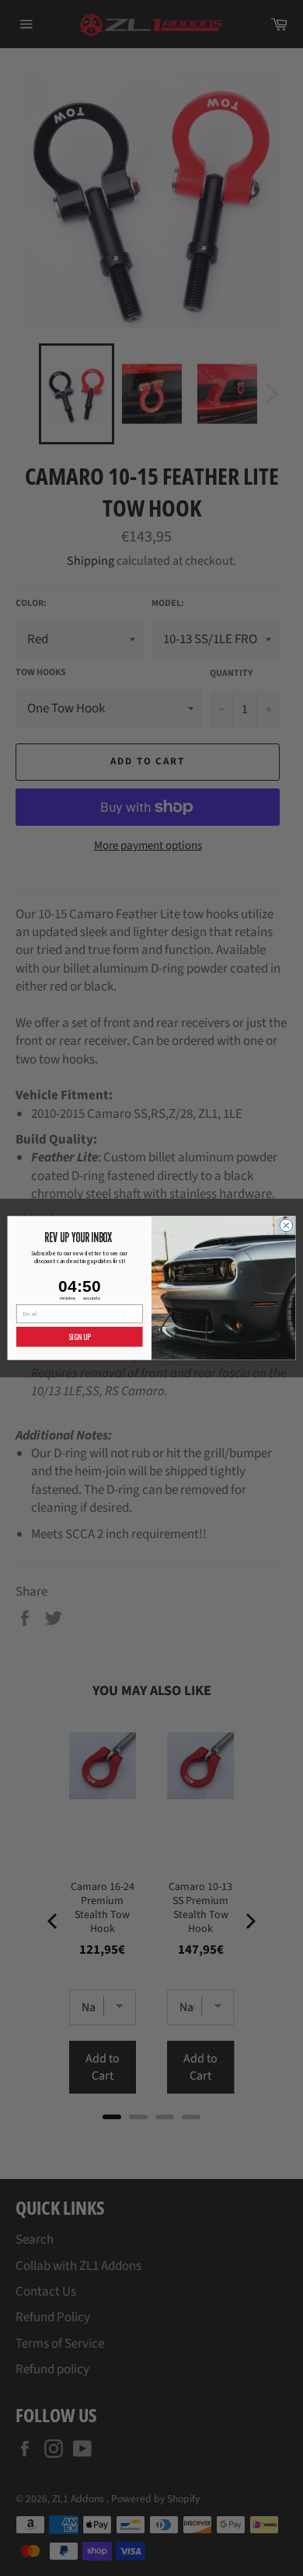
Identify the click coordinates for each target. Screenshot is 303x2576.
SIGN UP (80, 1336)
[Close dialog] (286, 1225)
